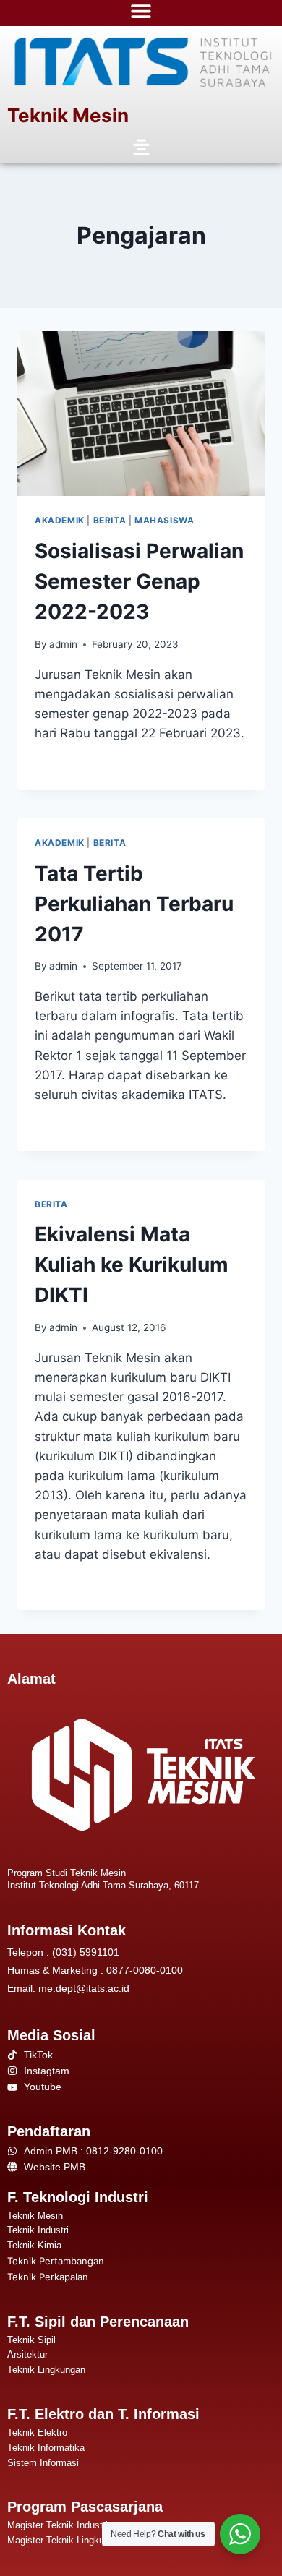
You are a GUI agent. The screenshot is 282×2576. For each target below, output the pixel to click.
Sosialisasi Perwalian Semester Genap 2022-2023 (139, 581)
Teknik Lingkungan (46, 2370)
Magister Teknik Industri (57, 2525)
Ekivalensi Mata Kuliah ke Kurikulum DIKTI (132, 1265)
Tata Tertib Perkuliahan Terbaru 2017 (134, 904)
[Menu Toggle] (141, 11)
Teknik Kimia (34, 2245)
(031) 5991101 (86, 1952)
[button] (141, 148)
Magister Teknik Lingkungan (66, 2540)
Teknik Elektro (37, 2432)
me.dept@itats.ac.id (84, 1988)
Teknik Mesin (68, 115)
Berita (110, 520)
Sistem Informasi (43, 2463)
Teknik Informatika (46, 2448)
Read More (67, 764)
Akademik (60, 520)
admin (63, 644)
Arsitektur (27, 2354)
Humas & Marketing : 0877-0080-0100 (95, 1970)
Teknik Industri (38, 2230)
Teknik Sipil (31, 2340)
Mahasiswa (164, 520)
